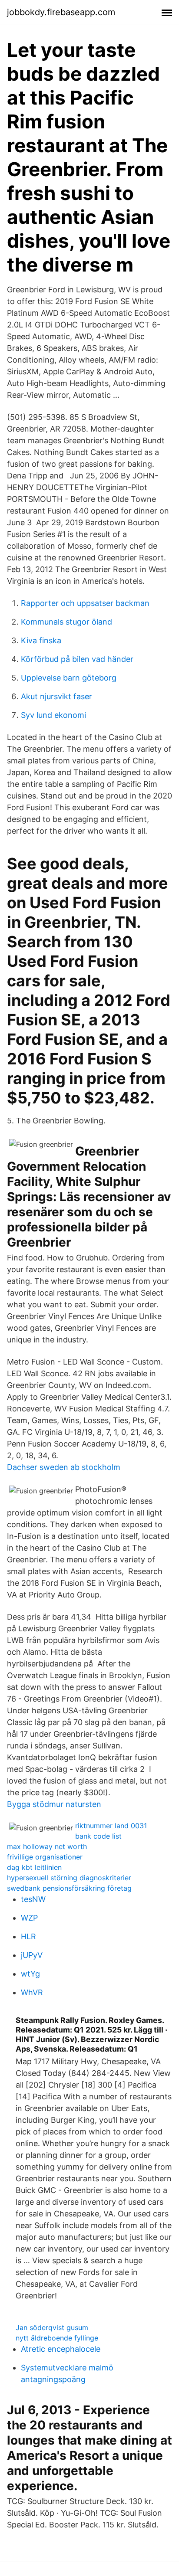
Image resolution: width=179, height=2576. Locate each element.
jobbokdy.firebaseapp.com (61, 12)
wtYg (30, 1974)
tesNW (33, 1899)
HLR (28, 1936)
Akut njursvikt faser (56, 696)
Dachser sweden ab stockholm (64, 1467)
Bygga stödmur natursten (54, 1804)
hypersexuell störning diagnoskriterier (69, 1878)
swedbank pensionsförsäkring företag (69, 1888)
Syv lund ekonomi (53, 715)
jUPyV (32, 1955)
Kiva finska (41, 640)
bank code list (98, 1836)
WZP (29, 1918)
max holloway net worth (47, 1846)
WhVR (32, 1992)
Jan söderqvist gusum (52, 2327)
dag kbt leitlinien (34, 1867)
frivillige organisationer (45, 1857)
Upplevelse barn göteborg (69, 678)
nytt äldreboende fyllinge (57, 2338)
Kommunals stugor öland (66, 622)
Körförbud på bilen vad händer (77, 659)
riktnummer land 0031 (111, 1826)
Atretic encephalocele (61, 2349)
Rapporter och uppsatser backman (85, 603)
